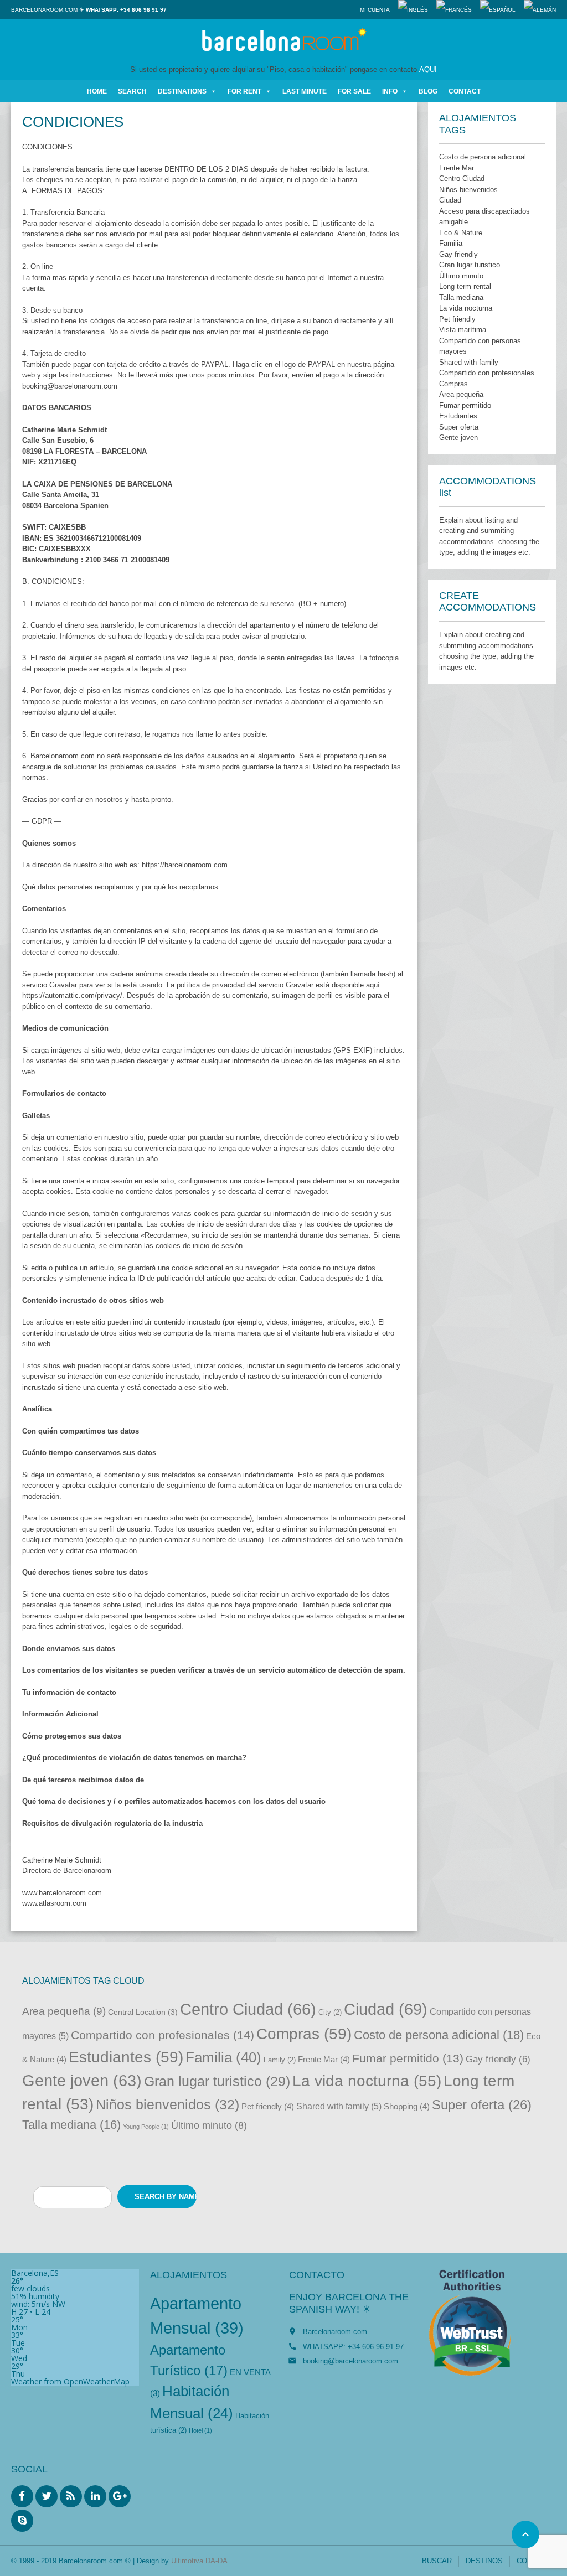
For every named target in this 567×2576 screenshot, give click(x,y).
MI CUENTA (375, 10)
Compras (453, 384)
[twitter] (47, 2496)
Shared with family (469, 362)
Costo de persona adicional (483, 157)
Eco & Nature (461, 233)
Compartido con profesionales (487, 373)
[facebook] (22, 2496)
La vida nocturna (466, 308)
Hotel (200, 2430)
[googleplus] (120, 2496)
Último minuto (461, 276)
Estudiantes (458, 416)
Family (280, 2060)
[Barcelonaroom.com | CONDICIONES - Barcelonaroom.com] (283, 42)
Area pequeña (461, 394)
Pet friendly (457, 319)
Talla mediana (461, 298)
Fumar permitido (465, 405)
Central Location (143, 2012)
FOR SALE (354, 91)
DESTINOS (484, 2561)
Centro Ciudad (462, 179)
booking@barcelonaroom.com (350, 2361)
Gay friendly (458, 254)
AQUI (428, 69)
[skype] (22, 2521)
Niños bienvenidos (468, 190)
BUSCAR (437, 2561)
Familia (451, 243)
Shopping (407, 2106)
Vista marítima (463, 330)
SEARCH (132, 91)
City (330, 2012)
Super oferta (459, 427)
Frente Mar (457, 168)
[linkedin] (95, 2496)
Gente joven (458, 438)
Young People (146, 2127)
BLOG (428, 91)
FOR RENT (244, 91)
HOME (97, 91)
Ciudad (450, 200)
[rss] (71, 2496)
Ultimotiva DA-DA (199, 2561)
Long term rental (465, 286)
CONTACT (465, 91)
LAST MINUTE (305, 91)
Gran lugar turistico (470, 265)
